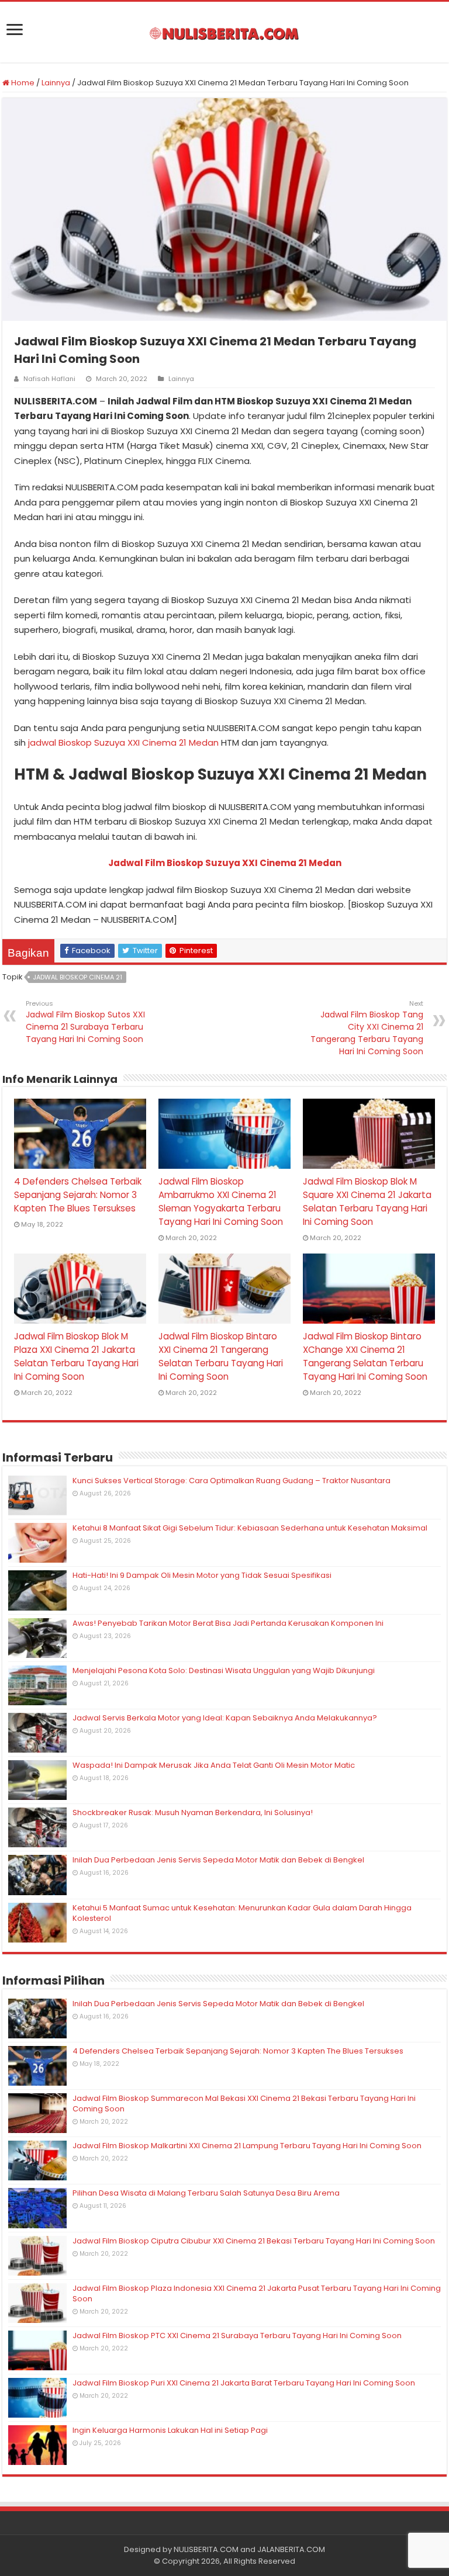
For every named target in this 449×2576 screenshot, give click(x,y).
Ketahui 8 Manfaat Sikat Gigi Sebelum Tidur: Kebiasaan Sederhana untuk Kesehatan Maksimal (250, 1528)
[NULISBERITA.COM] (224, 32)
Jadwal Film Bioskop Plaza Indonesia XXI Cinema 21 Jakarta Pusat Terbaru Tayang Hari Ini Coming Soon (257, 2293)
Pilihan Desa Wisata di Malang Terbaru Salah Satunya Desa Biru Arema (206, 2193)
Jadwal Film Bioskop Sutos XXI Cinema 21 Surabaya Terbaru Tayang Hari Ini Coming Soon (85, 1022)
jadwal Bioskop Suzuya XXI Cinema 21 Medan (123, 742)
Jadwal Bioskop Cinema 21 (77, 977)
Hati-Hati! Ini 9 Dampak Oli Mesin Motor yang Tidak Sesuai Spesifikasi (202, 1575)
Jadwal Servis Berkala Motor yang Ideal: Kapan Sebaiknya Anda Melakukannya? (225, 1718)
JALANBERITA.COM (291, 2549)
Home (22, 83)
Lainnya (56, 83)
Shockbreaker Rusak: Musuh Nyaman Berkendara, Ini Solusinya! (193, 1812)
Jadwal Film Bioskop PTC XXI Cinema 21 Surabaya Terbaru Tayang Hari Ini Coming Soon (237, 2336)
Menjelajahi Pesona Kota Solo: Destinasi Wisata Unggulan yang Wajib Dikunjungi (224, 1670)
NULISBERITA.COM (206, 2549)
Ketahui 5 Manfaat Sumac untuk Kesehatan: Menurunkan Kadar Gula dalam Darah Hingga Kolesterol (242, 1913)
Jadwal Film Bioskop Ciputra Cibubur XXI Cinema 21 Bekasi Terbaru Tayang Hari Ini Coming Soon (254, 2241)
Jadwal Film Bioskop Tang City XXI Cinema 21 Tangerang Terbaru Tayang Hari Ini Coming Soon (367, 1028)
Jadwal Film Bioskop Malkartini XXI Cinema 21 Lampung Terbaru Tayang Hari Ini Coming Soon (247, 2146)
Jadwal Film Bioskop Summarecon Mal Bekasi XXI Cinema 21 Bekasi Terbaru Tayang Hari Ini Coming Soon (244, 2104)
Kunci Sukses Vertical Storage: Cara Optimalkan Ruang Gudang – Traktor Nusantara (232, 1481)
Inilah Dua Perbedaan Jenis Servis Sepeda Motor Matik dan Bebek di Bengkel (218, 1860)
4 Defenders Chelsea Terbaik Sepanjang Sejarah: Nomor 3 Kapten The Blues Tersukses (78, 1195)
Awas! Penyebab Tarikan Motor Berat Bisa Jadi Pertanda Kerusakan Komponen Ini (228, 1623)
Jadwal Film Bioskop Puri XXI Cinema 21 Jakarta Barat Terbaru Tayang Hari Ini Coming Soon (244, 2383)
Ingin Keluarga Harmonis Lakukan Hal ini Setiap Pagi (170, 2430)
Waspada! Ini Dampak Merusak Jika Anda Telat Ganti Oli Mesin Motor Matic (214, 1765)
